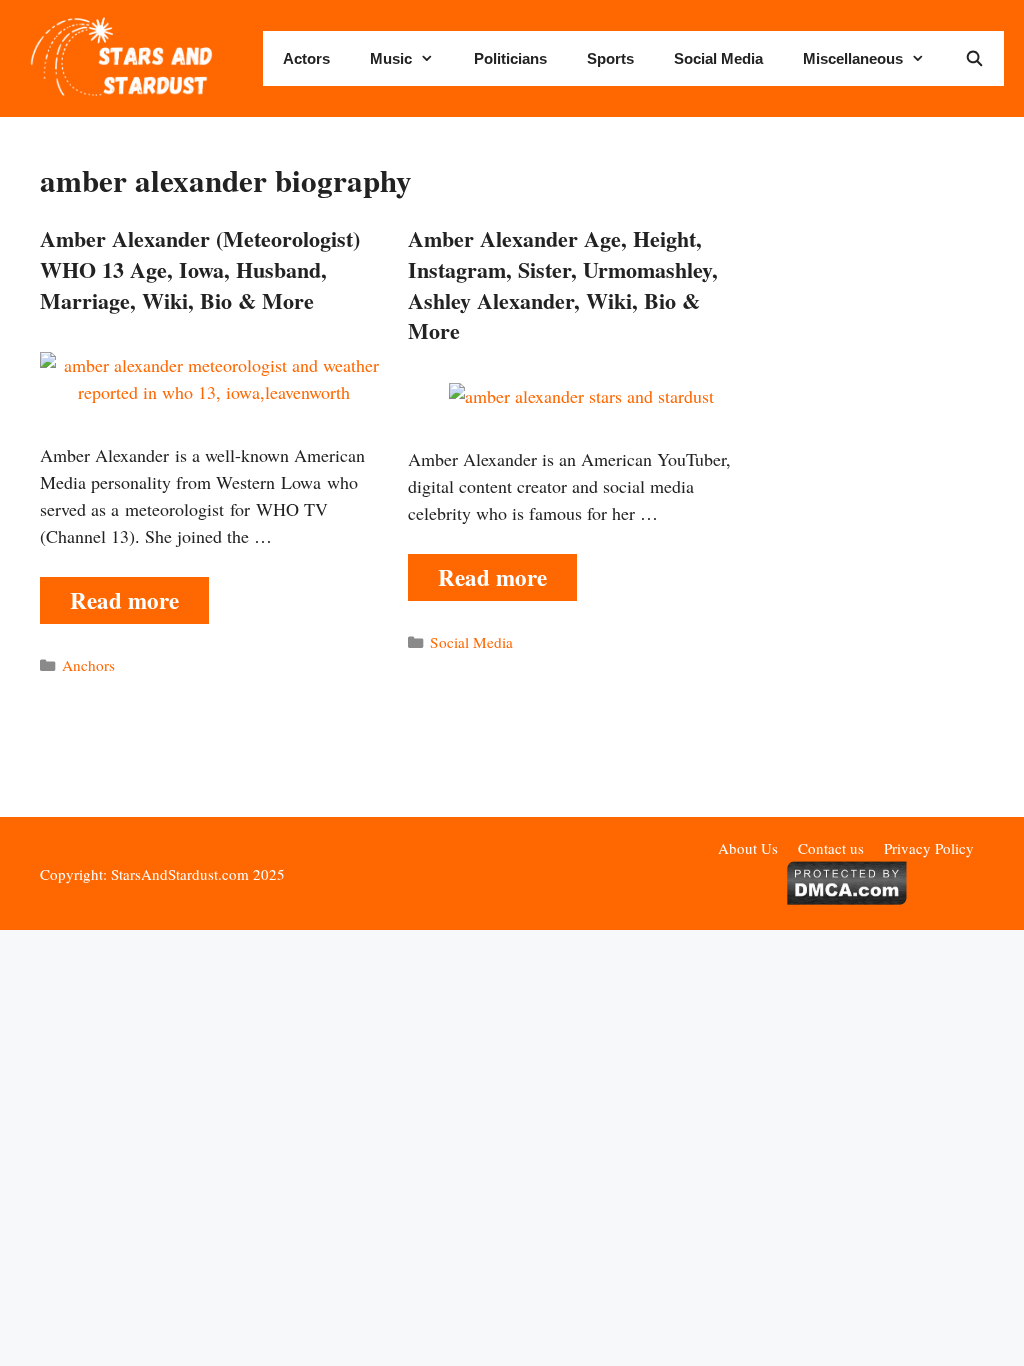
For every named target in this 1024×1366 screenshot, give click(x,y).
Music (391, 58)
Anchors (88, 665)
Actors (306, 58)
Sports (610, 58)
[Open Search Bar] (974, 58)
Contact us (831, 848)
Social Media (718, 58)
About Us (748, 848)
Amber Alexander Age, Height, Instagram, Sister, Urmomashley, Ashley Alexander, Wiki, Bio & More (563, 284)
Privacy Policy (929, 848)
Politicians (510, 58)
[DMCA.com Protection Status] (846, 899)
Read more (124, 600)
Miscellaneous (853, 58)
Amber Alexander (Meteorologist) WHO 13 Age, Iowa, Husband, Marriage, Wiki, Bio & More (200, 269)
